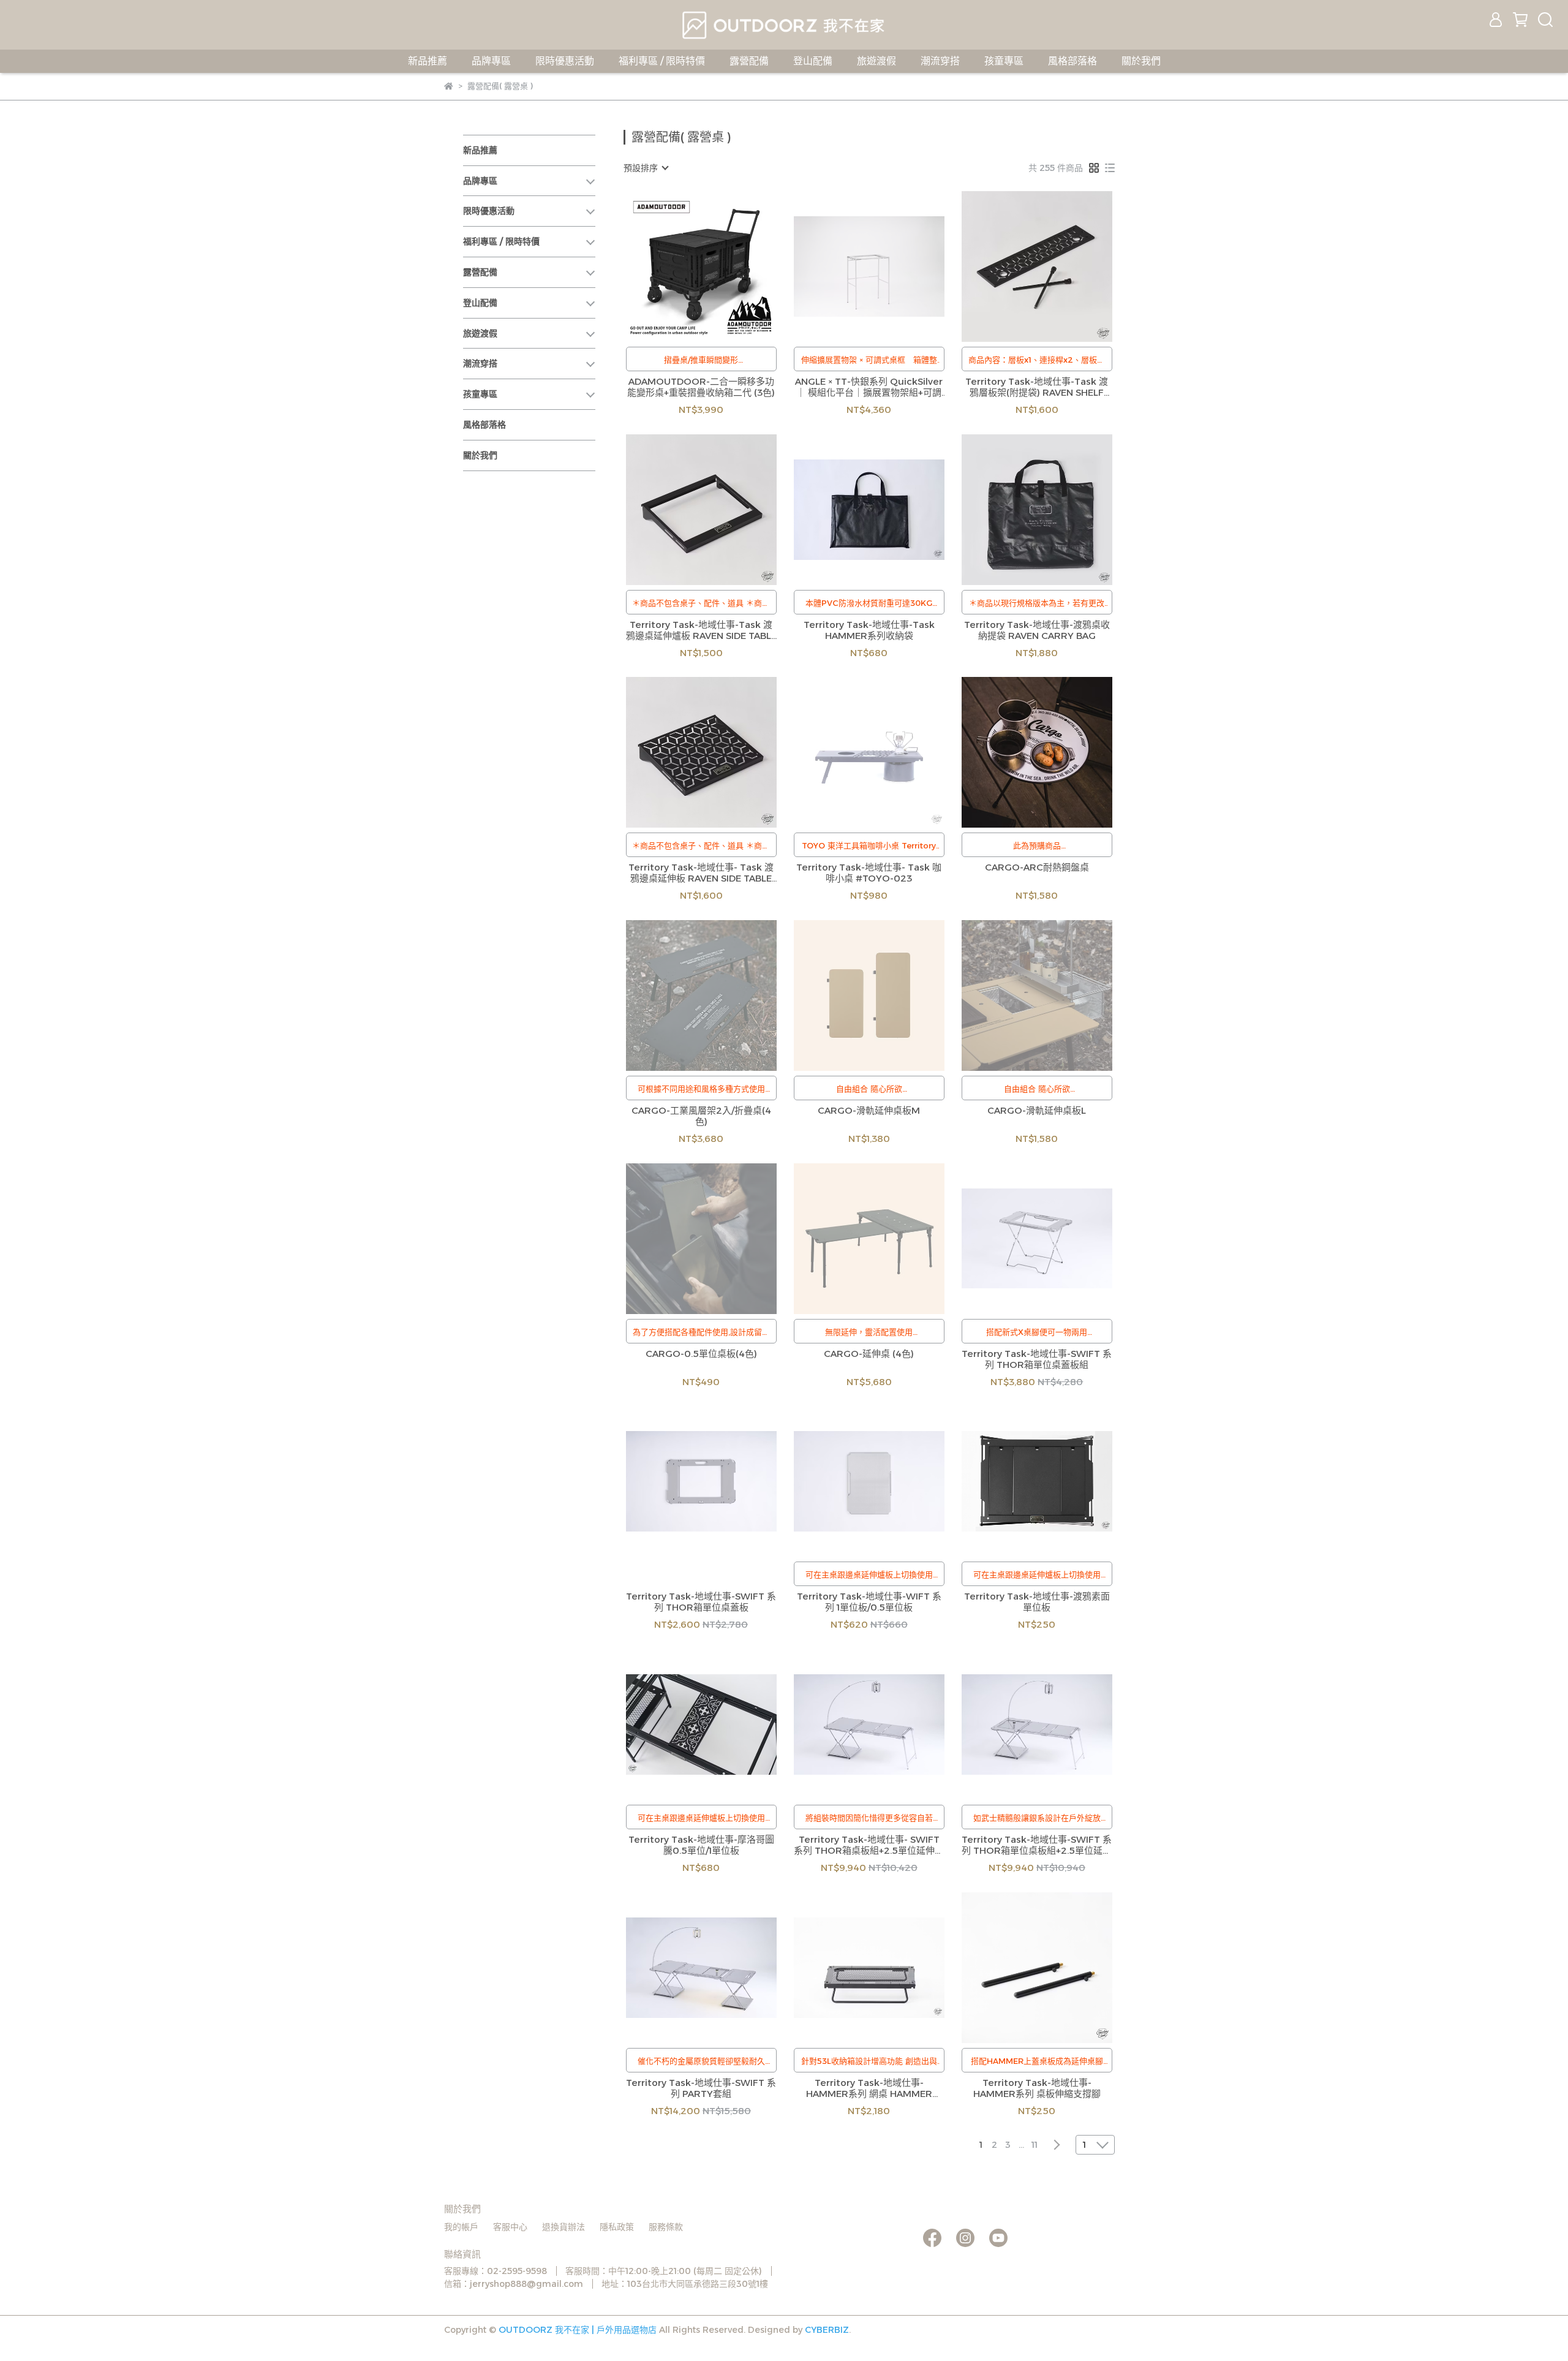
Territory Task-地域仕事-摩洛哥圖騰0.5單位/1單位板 (701, 1845)
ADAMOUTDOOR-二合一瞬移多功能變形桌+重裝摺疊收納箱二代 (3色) (701, 387)
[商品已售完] (887, 266)
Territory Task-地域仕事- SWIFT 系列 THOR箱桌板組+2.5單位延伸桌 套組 (869, 1845)
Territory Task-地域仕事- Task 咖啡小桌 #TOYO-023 (869, 873)
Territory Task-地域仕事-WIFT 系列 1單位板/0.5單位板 (869, 1602)
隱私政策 (617, 2227)
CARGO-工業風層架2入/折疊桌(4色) (701, 1116)
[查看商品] (684, 266)
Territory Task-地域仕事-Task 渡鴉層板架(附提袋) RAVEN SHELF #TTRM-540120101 (1037, 387)
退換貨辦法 (563, 2227)
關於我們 (1141, 61)
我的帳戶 (461, 2227)
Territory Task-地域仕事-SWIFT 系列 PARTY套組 (701, 2088)
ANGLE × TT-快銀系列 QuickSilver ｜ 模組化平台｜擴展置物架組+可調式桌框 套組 (869, 387)
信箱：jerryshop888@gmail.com (514, 2284)
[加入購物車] (719, 266)
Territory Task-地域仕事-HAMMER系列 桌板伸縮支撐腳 (1037, 2088)
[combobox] (646, 168)
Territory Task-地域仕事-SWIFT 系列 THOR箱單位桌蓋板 (701, 1602)
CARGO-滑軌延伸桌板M (869, 1111)
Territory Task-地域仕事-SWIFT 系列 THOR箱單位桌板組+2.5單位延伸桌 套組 (1037, 1845)
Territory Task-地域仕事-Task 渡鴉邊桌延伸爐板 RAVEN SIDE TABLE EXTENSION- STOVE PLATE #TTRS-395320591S (701, 630)
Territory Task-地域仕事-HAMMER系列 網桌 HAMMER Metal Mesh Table (869, 2088)
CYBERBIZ (827, 2330)
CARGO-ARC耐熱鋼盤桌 (1037, 867)
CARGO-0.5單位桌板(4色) (701, 1354)
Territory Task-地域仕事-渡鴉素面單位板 (1037, 1602)
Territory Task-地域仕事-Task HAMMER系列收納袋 (869, 630)
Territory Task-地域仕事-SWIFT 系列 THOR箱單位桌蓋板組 (1037, 1359)
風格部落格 (1072, 61)
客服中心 (510, 2227)
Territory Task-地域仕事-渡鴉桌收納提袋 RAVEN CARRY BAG (1037, 630)
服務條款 (666, 2227)
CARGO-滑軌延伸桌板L (1037, 1111)
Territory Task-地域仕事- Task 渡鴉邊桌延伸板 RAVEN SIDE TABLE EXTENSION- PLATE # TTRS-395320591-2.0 (701, 873)
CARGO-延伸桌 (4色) (869, 1354)
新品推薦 (428, 61)
